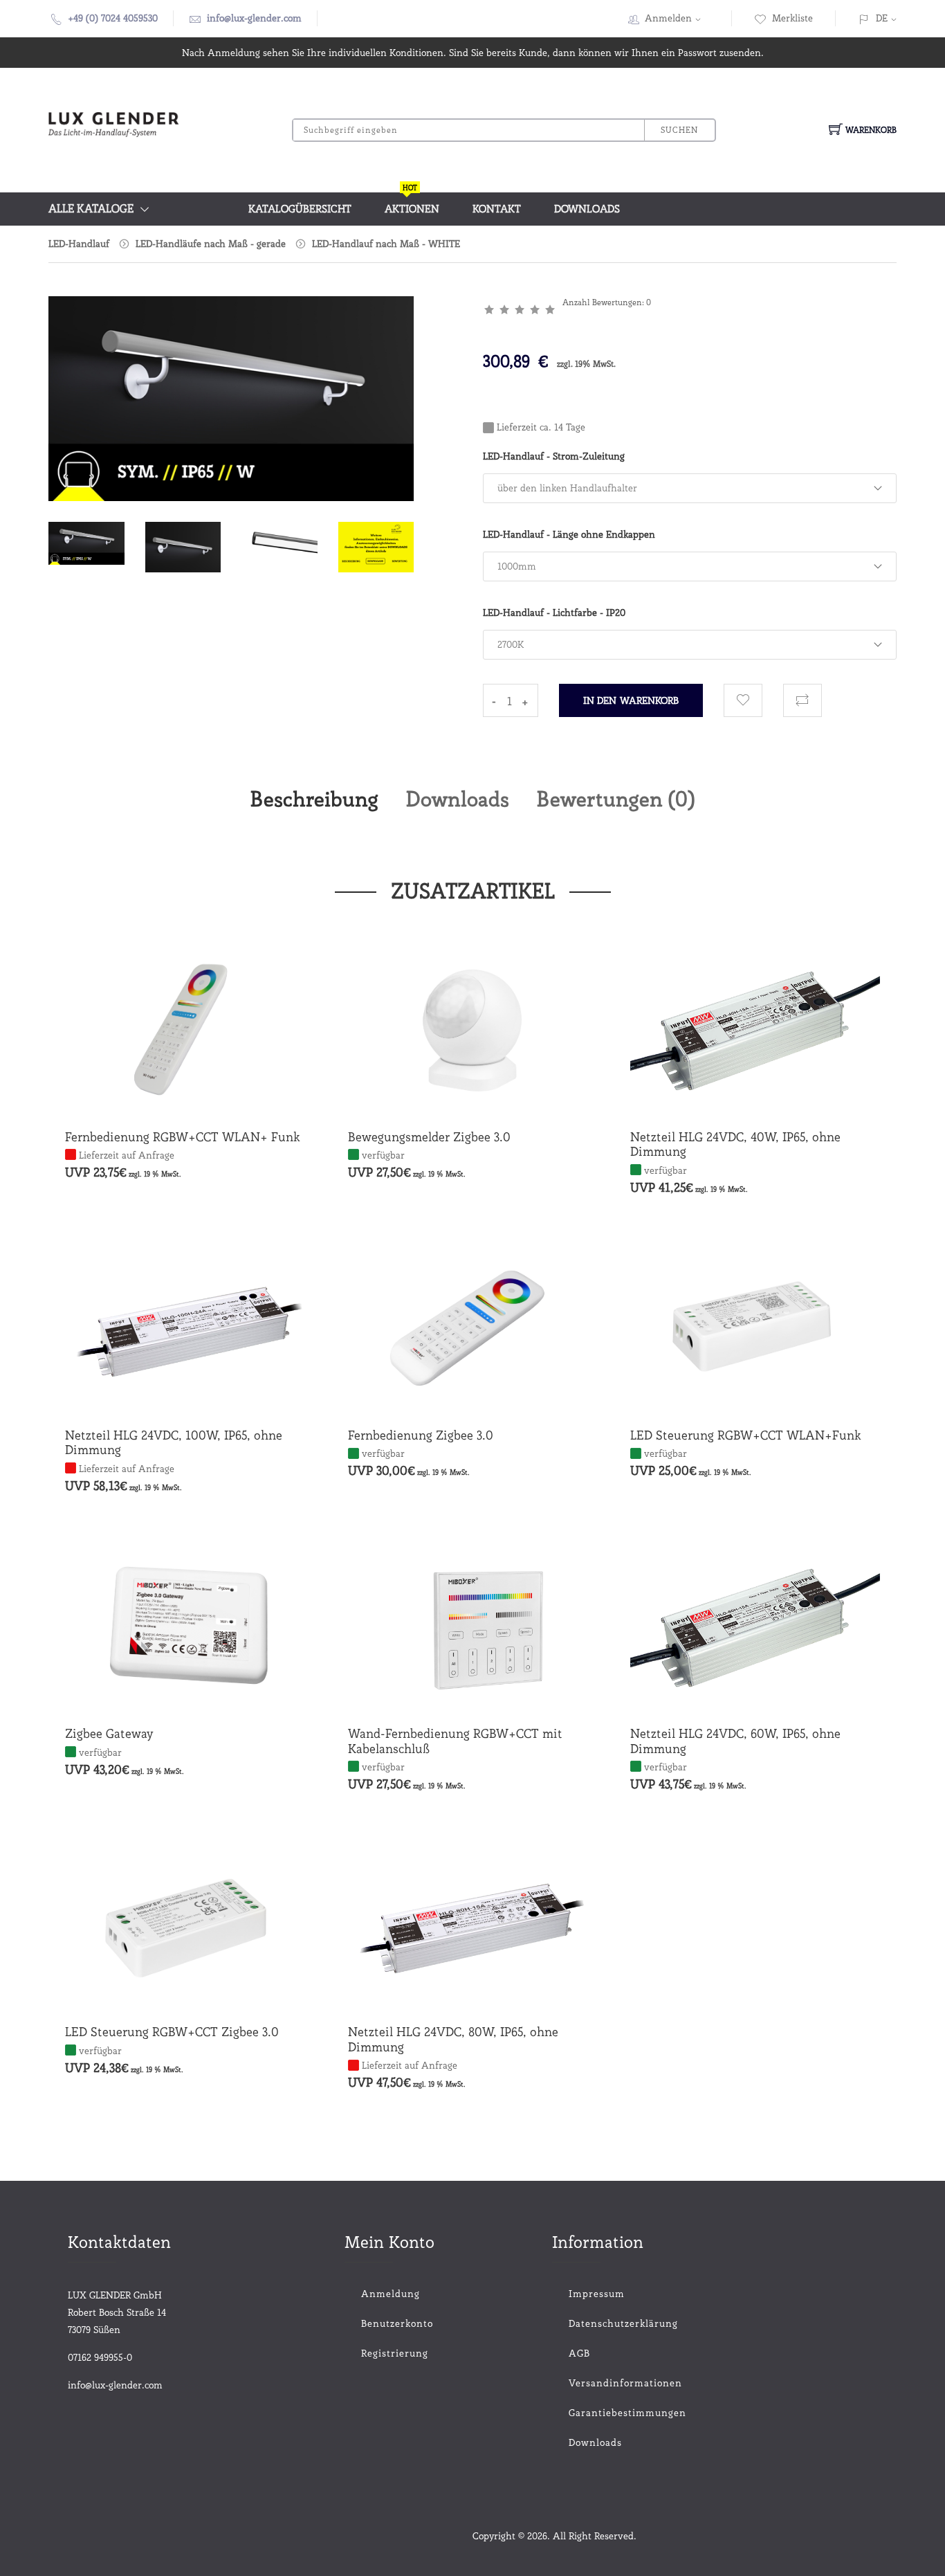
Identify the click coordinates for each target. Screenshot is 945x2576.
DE (882, 18)
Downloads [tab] (458, 799)
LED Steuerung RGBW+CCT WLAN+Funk (746, 1435)
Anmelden (668, 18)
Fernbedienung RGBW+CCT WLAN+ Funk (183, 1137)
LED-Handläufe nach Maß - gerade (211, 244)
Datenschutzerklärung (607, 2323)
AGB (579, 2353)
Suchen (679, 130)
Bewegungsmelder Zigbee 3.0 (429, 1137)
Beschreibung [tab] (314, 799)
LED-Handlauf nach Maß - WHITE (386, 244)
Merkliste (792, 18)
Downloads (587, 209)
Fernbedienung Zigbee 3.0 (421, 1435)
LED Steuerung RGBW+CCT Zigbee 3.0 (172, 2032)
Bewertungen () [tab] (616, 799)
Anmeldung (391, 2294)
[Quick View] (243, 1087)
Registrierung (395, 2353)
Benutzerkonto (397, 2323)
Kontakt (497, 209)
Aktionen (412, 204)
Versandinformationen (607, 2383)
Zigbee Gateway (109, 1733)
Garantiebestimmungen (607, 2413)
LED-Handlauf (79, 244)
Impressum (597, 2294)
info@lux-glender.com (254, 18)
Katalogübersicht (300, 209)
